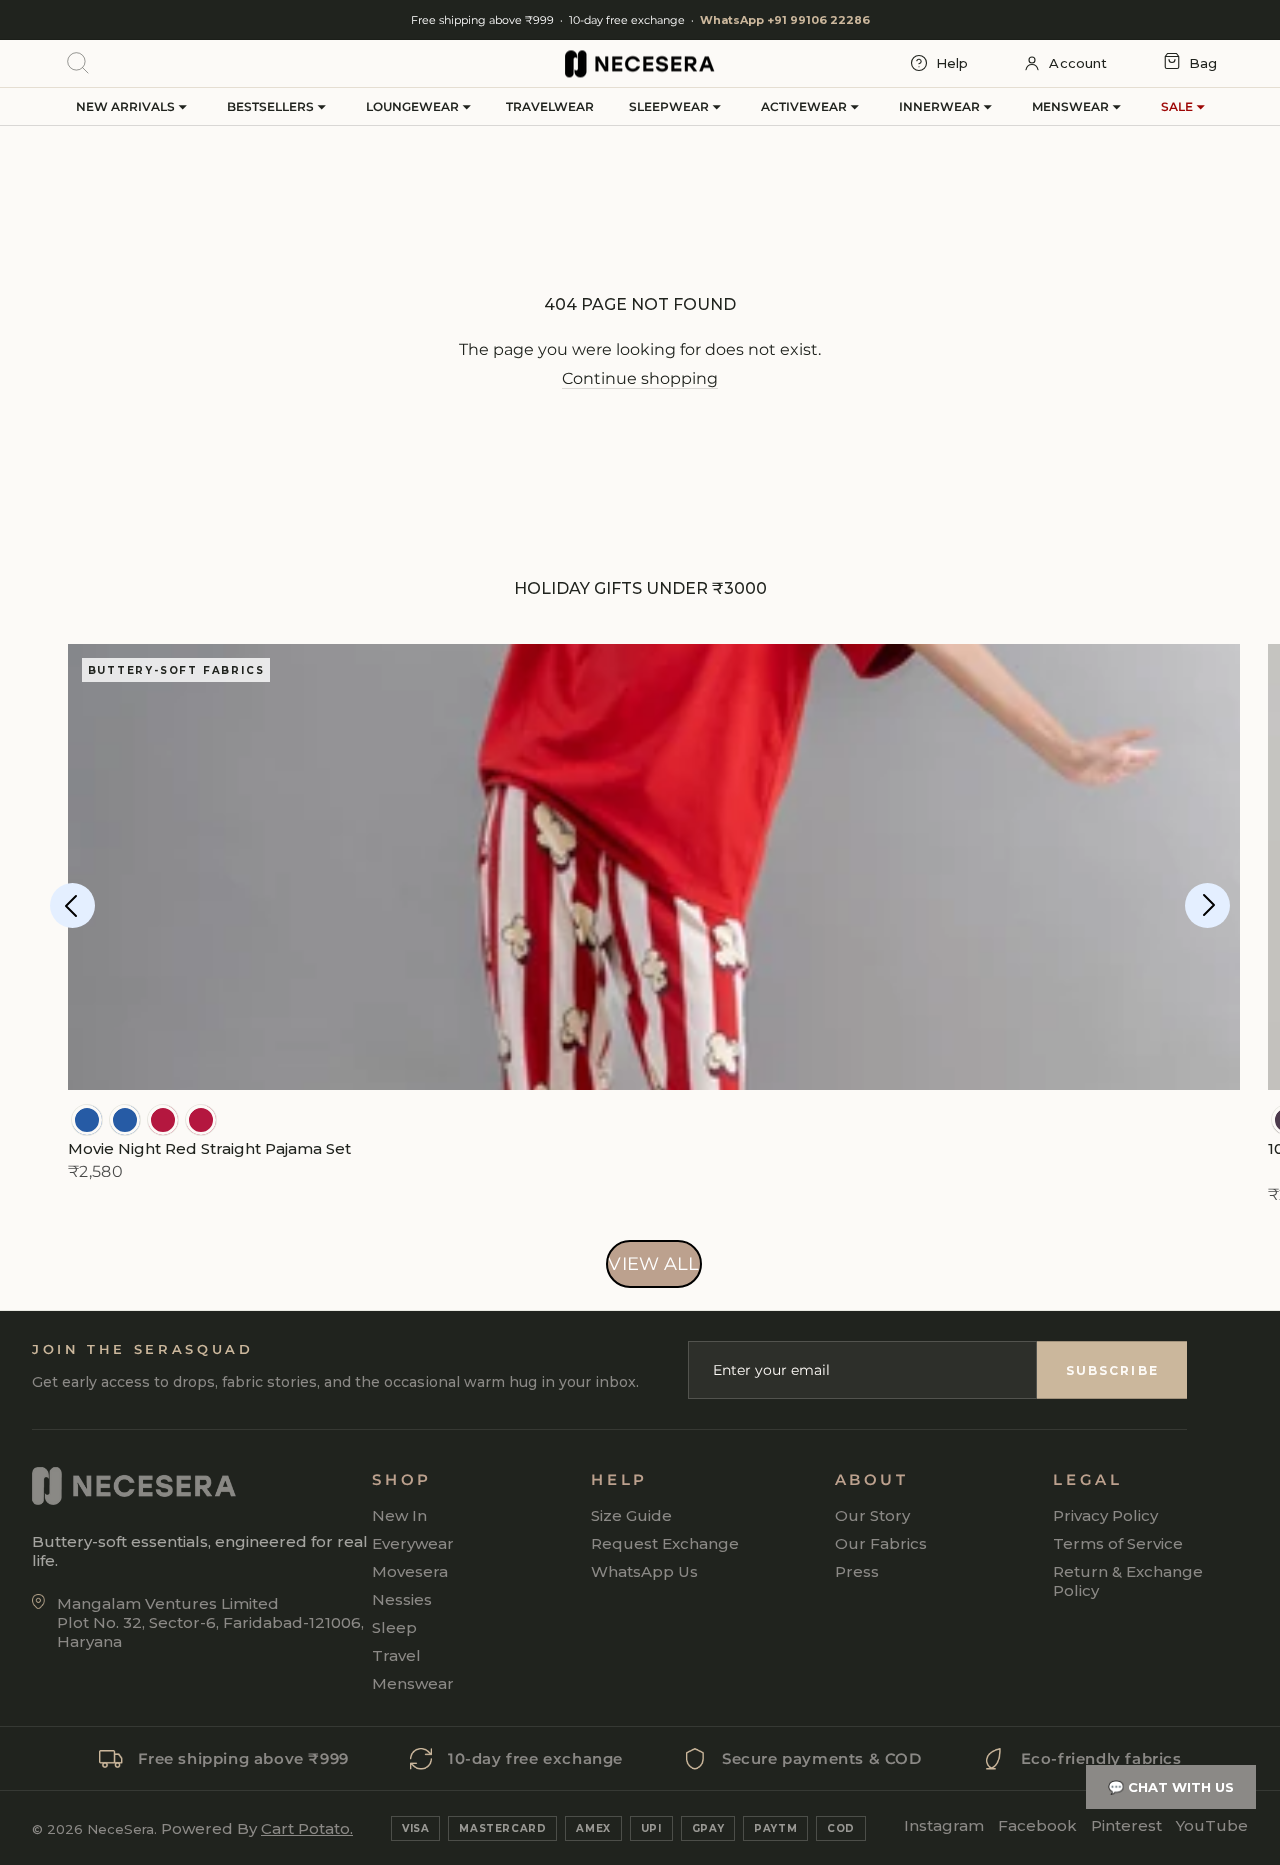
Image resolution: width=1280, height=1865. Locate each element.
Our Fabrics (881, 1543)
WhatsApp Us (644, 1571)
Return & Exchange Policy (1128, 1581)
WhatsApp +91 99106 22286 (785, 20)
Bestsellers (272, 106)
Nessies (402, 1599)
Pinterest (1126, 1825)
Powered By (257, 1828)
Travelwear (550, 106)
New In (399, 1515)
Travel (396, 1655)
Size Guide (631, 1515)
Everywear (413, 1543)
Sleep (394, 1627)
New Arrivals (127, 106)
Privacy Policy (1105, 1515)
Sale (1178, 106)
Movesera (410, 1571)
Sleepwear (670, 106)
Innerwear (941, 106)
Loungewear (414, 106)
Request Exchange (665, 1543)
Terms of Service (1118, 1543)
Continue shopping (640, 378)
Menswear (1072, 106)
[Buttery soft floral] (163, 1120)
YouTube (1212, 1825)
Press (857, 1571)
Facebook (1037, 1825)
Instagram (944, 1825)
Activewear (805, 106)
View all (653, 1264)
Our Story (872, 1515)
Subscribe (1112, 1370)
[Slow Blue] (87, 1120)
